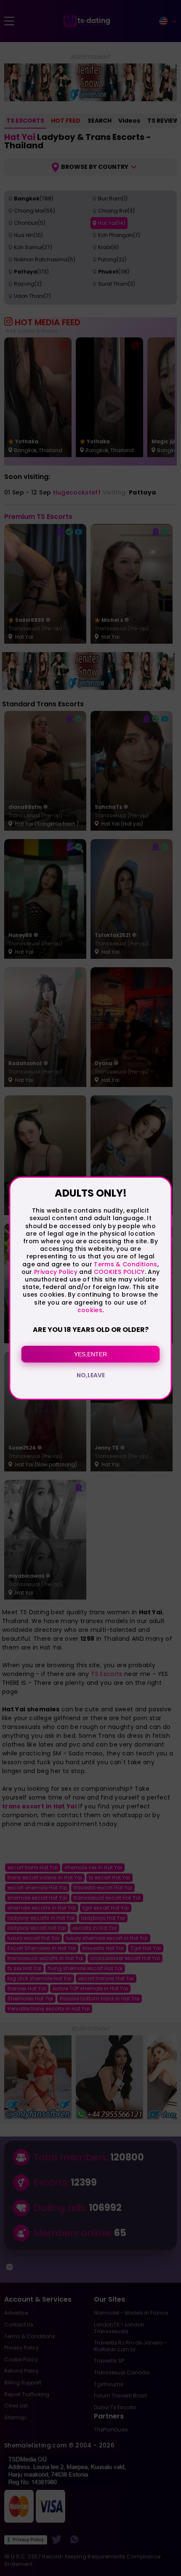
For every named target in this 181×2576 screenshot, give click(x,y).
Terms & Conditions (125, 1264)
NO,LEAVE (91, 1375)
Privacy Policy (55, 1272)
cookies (90, 1310)
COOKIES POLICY (119, 1272)
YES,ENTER (90, 1354)
